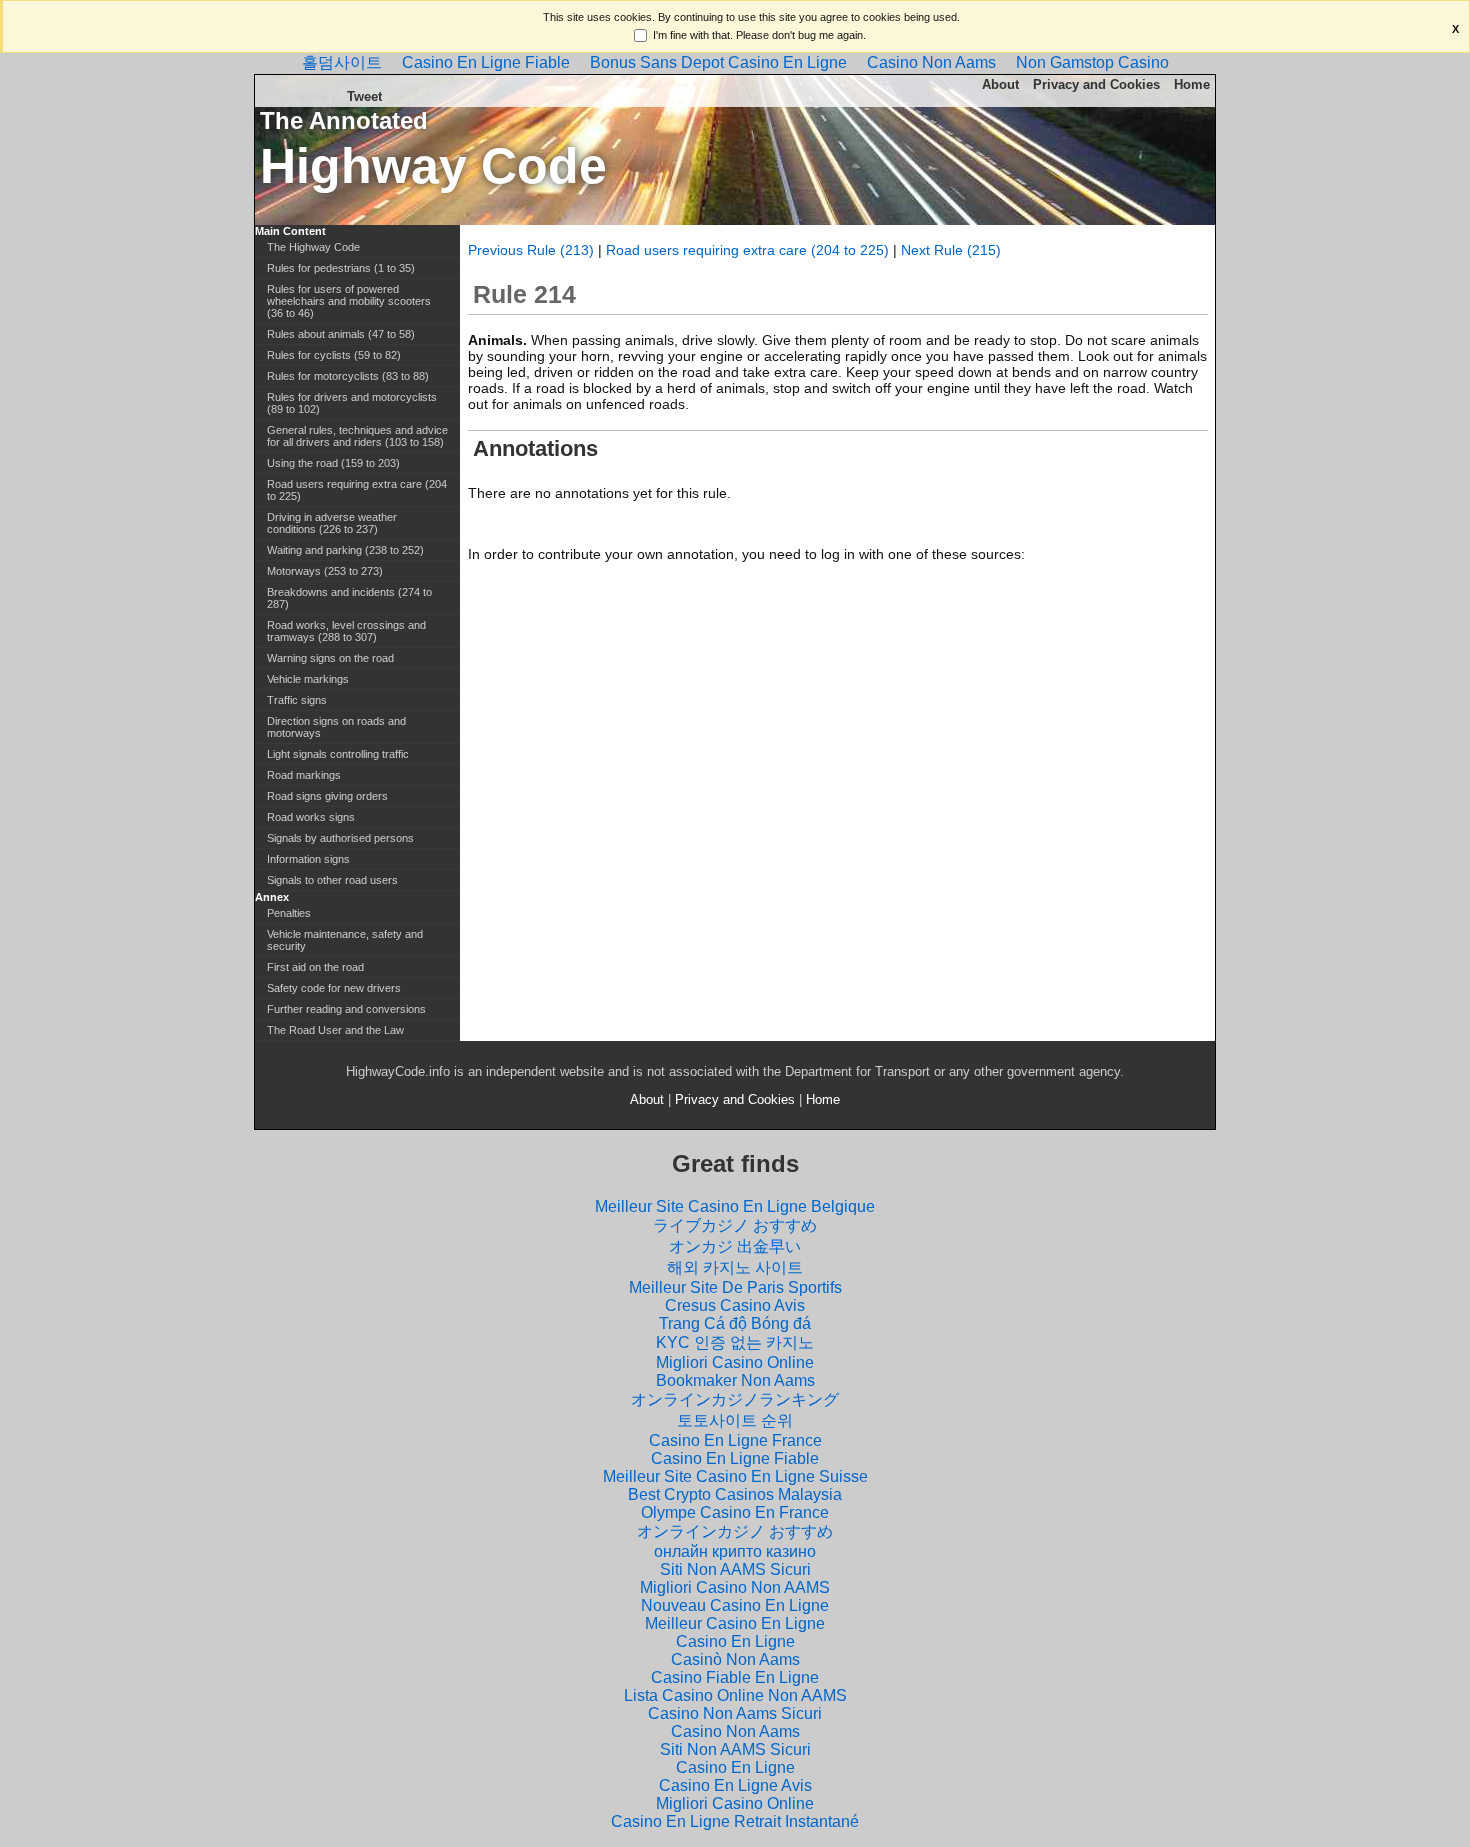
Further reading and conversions (346, 1009)
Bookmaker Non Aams (735, 1380)
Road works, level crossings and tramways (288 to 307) (346, 631)
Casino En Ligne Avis (735, 1785)
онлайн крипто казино (735, 1551)
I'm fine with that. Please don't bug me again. (759, 35)
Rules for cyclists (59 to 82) (334, 355)
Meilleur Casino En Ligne (735, 1623)
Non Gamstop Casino (1092, 62)
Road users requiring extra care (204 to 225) (747, 250)
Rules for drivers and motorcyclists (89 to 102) (352, 403)
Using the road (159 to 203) (333, 463)
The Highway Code (313, 247)
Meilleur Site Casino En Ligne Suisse (735, 1476)
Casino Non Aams (931, 62)
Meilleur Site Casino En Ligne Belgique (735, 1206)
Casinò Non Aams (735, 1659)
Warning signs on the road (330, 658)
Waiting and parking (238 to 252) (345, 550)
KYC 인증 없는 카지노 (735, 1342)
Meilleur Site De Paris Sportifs (735, 1287)
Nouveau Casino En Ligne (735, 1605)
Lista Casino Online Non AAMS (735, 1695)
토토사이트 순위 (735, 1420)
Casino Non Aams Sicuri (735, 1713)
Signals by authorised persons (340, 838)
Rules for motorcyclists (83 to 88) (348, 376)
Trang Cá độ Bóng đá (735, 1323)
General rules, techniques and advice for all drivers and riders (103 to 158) (357, 436)
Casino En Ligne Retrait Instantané (735, 1821)
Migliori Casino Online (735, 1362)
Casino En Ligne (735, 1641)
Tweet (364, 96)
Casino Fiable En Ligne (735, 1677)
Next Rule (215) (951, 250)
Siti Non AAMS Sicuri (735, 1569)
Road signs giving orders (327, 796)
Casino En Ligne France (735, 1440)
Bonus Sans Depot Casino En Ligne (718, 62)
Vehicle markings (308, 679)
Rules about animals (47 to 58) (341, 334)
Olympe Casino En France (735, 1512)
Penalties (289, 913)
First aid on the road (315, 967)
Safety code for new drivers (334, 988)
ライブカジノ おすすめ (735, 1225)
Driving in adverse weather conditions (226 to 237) (332, 523)
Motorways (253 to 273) (325, 571)
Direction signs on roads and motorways (336, 727)
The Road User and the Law (335, 1030)
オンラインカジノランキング (735, 1399)
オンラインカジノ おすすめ (735, 1531)
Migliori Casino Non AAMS (735, 1587)
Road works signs (311, 817)
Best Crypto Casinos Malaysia (735, 1494)
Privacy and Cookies (1096, 84)
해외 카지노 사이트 (735, 1267)
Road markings (304, 775)
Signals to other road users (332, 880)
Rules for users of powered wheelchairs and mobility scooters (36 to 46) (349, 301)
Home (1192, 84)
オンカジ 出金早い (735, 1246)
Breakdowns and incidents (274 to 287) (349, 598)
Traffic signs (297, 700)
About (1000, 84)
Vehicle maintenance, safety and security (345, 940)
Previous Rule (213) (531, 250)
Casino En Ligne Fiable (486, 62)
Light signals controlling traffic (338, 754)
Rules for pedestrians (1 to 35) (341, 268)
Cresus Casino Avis (735, 1305)
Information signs (308, 859)
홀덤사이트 (342, 62)
